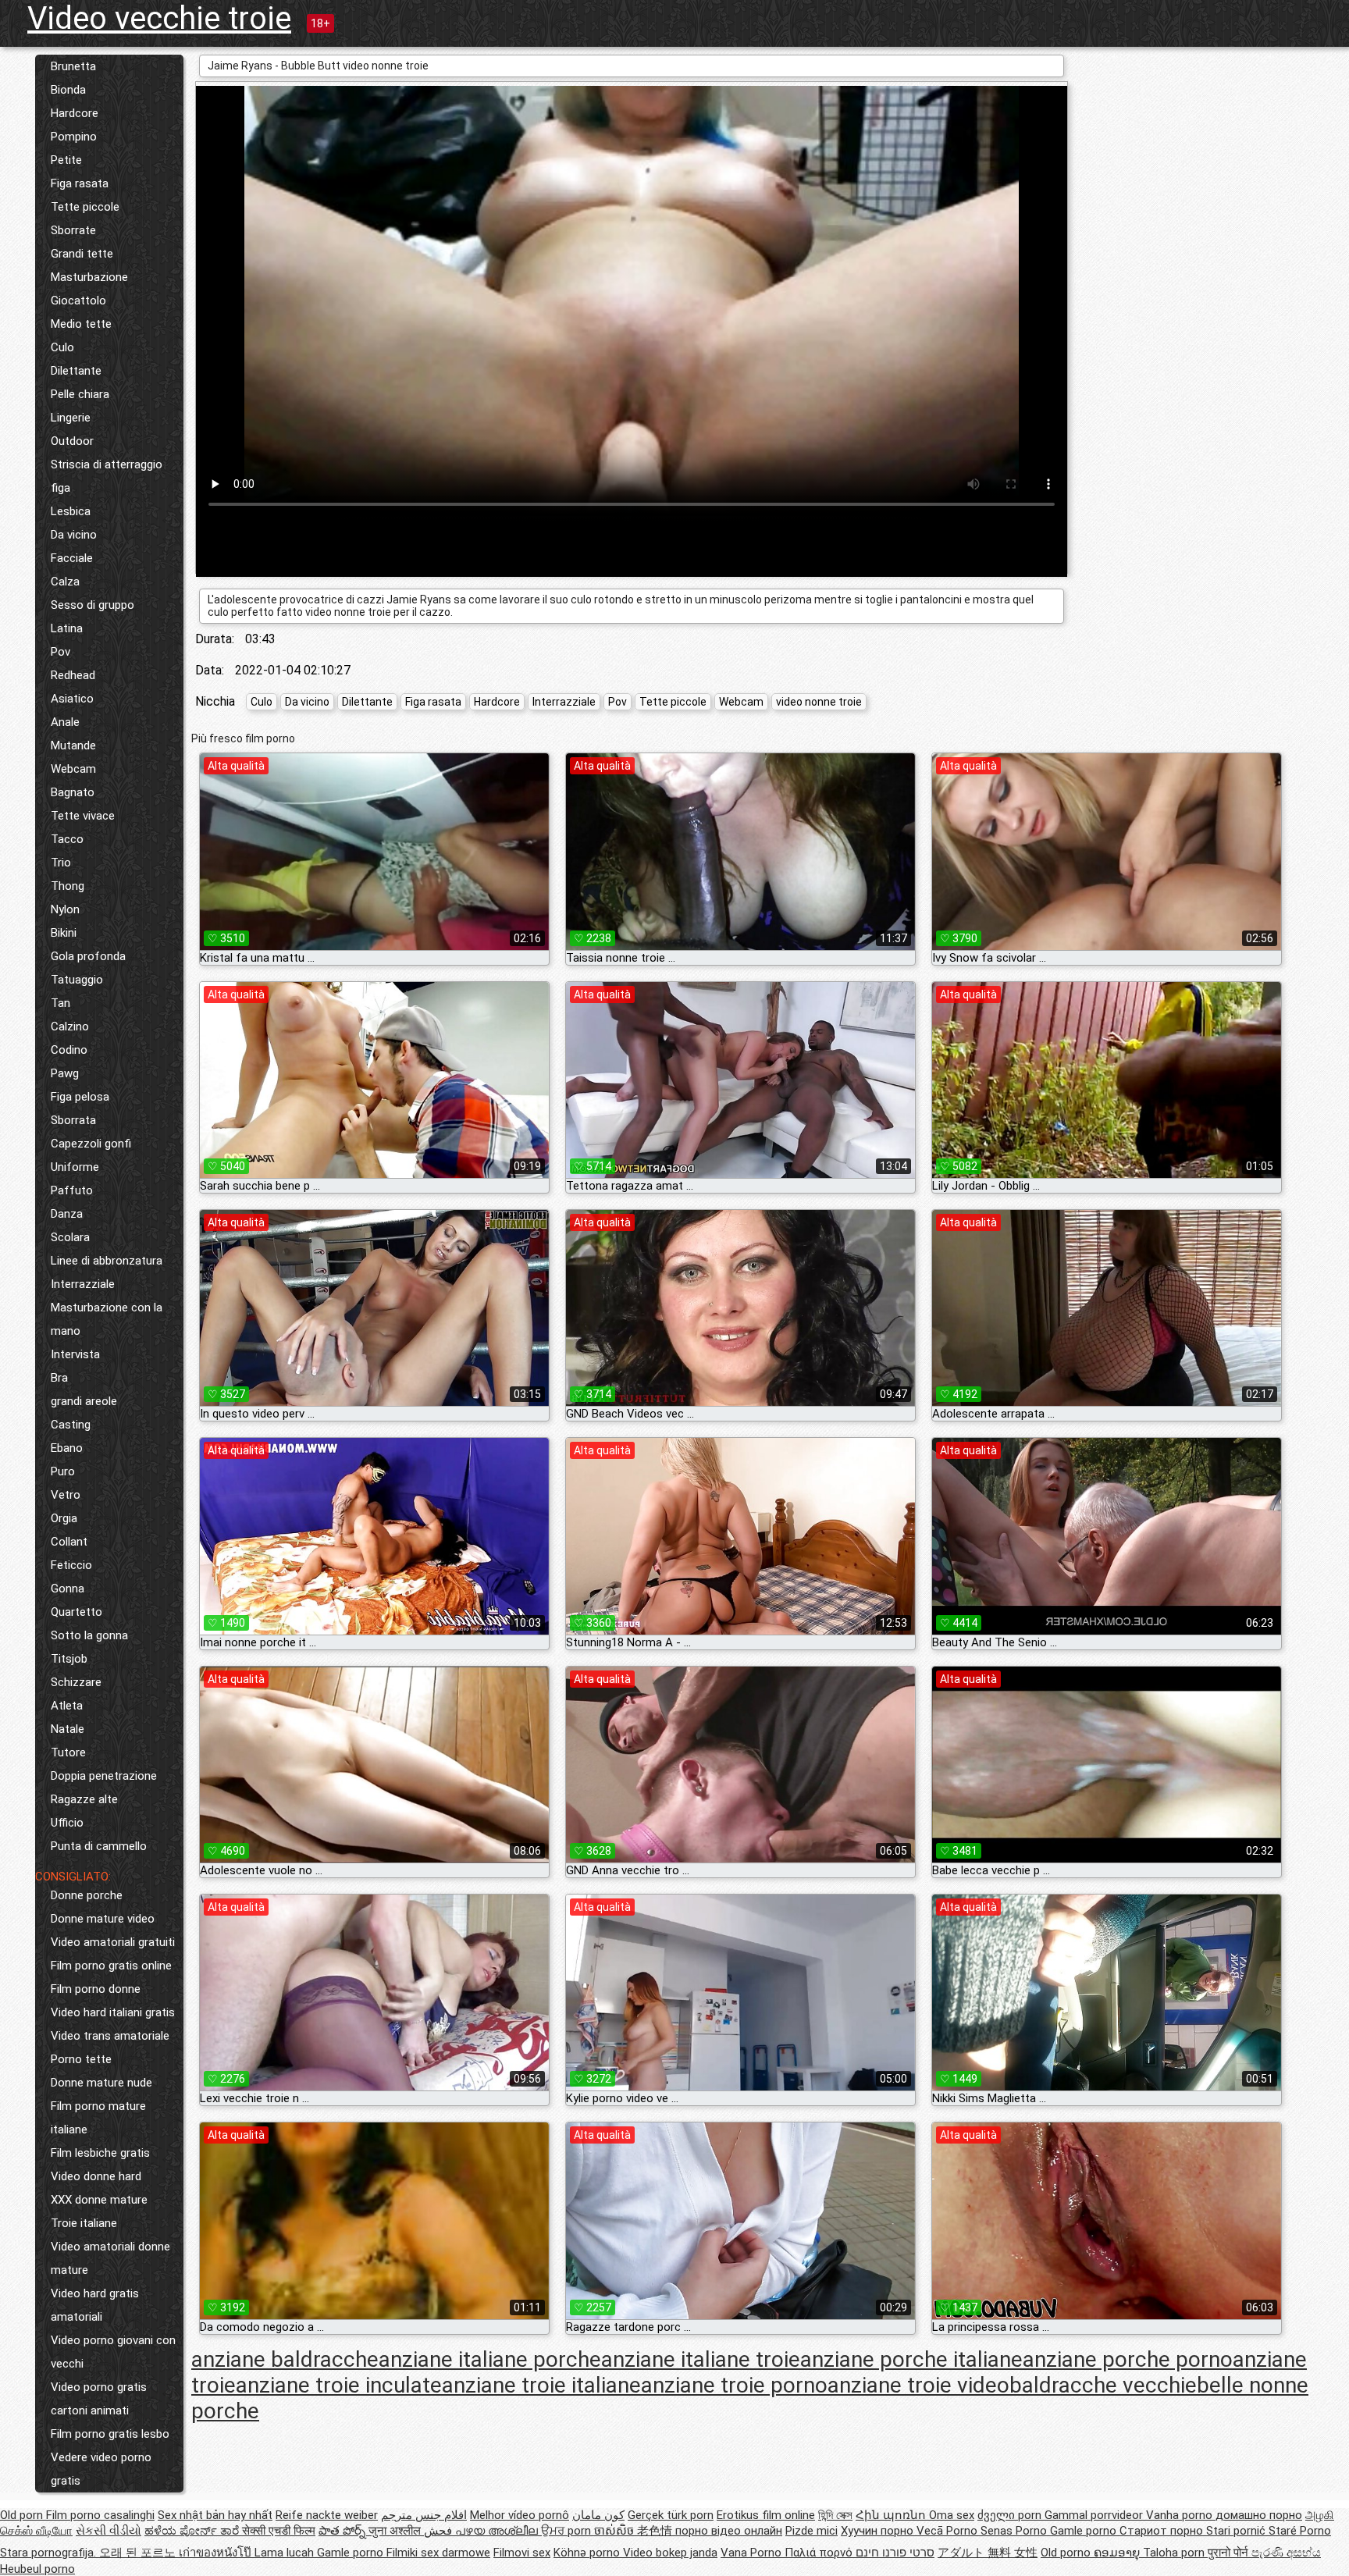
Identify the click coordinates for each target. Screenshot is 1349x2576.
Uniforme (75, 1167)
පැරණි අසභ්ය (1286, 2553)
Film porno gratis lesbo (110, 2434)
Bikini (64, 933)
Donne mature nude (101, 2083)
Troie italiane (84, 2223)
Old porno (1067, 2553)
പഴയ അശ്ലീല (498, 2531)
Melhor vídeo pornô (520, 2515)
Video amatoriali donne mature (110, 2258)
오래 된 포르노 (139, 2553)
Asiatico (72, 699)
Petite (66, 160)
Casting (71, 1425)
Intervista (75, 1354)
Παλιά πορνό (820, 2553)
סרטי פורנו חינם (895, 2553)
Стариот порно (1163, 2531)
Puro (63, 1471)
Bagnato (73, 792)
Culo (62, 347)
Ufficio (67, 1823)
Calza (65, 582)
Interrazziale (83, 1284)
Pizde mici (812, 2531)
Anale (65, 722)
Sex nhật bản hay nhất (215, 2515)
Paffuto (72, 1190)
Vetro (66, 1495)
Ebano (67, 1448)
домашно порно (1259, 2515)
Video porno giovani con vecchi (113, 2352)
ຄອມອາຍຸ (1118, 2553)
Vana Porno (753, 2553)
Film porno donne (96, 1989)
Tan (61, 1003)
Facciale (72, 558)
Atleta (67, 1706)
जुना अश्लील (396, 2531)
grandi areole (84, 1401)
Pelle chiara (80, 394)
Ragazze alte (84, 1799)
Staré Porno (1300, 2531)
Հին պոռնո (892, 2515)
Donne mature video (103, 1919)
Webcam (73, 769)
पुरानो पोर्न (1230, 2553)
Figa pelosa (80, 1097)
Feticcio (71, 1565)
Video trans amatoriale (110, 2036)
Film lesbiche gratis (100, 2153)
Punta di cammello (99, 1846)
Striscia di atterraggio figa (107, 476)
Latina (67, 628)
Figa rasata (80, 183)
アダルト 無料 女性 (988, 2553)
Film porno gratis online (111, 1966)
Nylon (65, 909)
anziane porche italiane (911, 2359)
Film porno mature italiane (98, 2118)
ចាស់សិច (616, 2531)
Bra (59, 1378)
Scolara (70, 1237)
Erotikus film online (766, 2515)
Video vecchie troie (159, 18)
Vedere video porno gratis (101, 2469)
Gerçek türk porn (671, 2515)
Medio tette (81, 324)
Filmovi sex (522, 2553)
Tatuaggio (77, 980)
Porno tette (81, 2059)
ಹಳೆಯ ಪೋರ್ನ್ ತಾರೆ (193, 2531)
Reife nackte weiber (327, 2515)
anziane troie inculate (339, 2385)
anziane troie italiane (541, 2385)
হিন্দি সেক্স (835, 2515)
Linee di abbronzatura (107, 1261)
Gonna (68, 1589)
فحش (440, 2531)
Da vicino (74, 535)
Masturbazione (89, 277)
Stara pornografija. (50, 2553)
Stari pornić (1237, 2531)
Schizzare (76, 1682)
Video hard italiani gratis (113, 2012)
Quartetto (77, 1612)
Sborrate (73, 230)
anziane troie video (918, 2385)
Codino (69, 1050)
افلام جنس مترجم (424, 2515)
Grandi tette (82, 254)
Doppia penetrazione (104, 1776)
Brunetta (73, 66)
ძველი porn (1011, 2515)
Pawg (65, 1073)
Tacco (67, 839)
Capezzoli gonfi (91, 1144)
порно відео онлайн (729, 2531)
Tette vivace (83, 816)
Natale (68, 1729)
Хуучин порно (879, 2531)
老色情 (656, 2531)
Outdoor (72, 441)
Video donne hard (96, 2176)
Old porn (23, 2515)
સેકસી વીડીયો (109, 2531)
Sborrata (73, 1120)
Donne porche (87, 1895)
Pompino (74, 137)
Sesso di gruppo (93, 605)
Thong (68, 886)
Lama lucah (286, 2553)
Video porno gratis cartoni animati (99, 2399)
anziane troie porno (734, 2385)
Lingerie (71, 418)
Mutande (73, 745)
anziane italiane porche (490, 2359)
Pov (61, 652)
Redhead (73, 675)
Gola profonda (88, 956)
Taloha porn (1175, 2553)
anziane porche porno (1128, 2359)
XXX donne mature (99, 2200)
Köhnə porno (588, 2553)
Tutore (68, 1752)
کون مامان (598, 2515)
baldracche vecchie (1103, 2385)
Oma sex (952, 2515)
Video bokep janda (670, 2553)
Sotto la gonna (89, 1635)
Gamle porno (1085, 2531)
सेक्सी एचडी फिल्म (279, 2531)
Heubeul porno (37, 2569)
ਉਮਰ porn (568, 2531)
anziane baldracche (285, 2359)
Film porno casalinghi (100, 2515)
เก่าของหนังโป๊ (217, 2553)
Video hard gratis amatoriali (95, 2305)
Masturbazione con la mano (107, 1319)
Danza (67, 1214)
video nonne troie (819, 702)
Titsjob (69, 1659)
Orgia (64, 1518)
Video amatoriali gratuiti (113, 1942)
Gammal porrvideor (1095, 2515)
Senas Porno (1015, 2531)
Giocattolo (78, 301)
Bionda (68, 90)
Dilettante (76, 371)
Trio (61, 863)
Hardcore (75, 113)
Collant (69, 1542)
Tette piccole (85, 207)
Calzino (70, 1026)
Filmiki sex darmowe (438, 2553)
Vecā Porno (949, 2531)
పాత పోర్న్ (343, 2531)
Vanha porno (1181, 2515)
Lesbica (71, 511)
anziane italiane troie (701, 2359)
